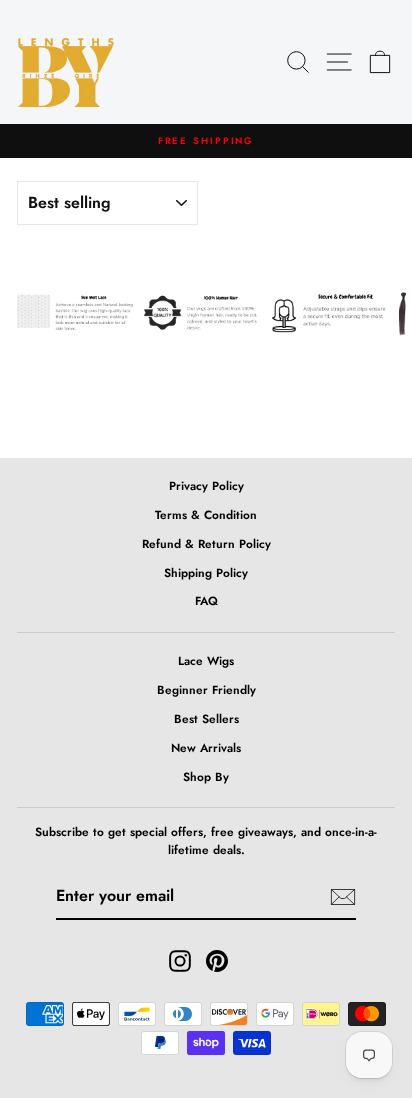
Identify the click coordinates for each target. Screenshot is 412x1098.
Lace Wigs (206, 660)
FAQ (206, 600)
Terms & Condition (206, 514)
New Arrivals (206, 747)
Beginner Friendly (206, 689)
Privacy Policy (206, 485)
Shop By (206, 776)
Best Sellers (206, 718)
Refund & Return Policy (206, 543)
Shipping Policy (206, 572)
